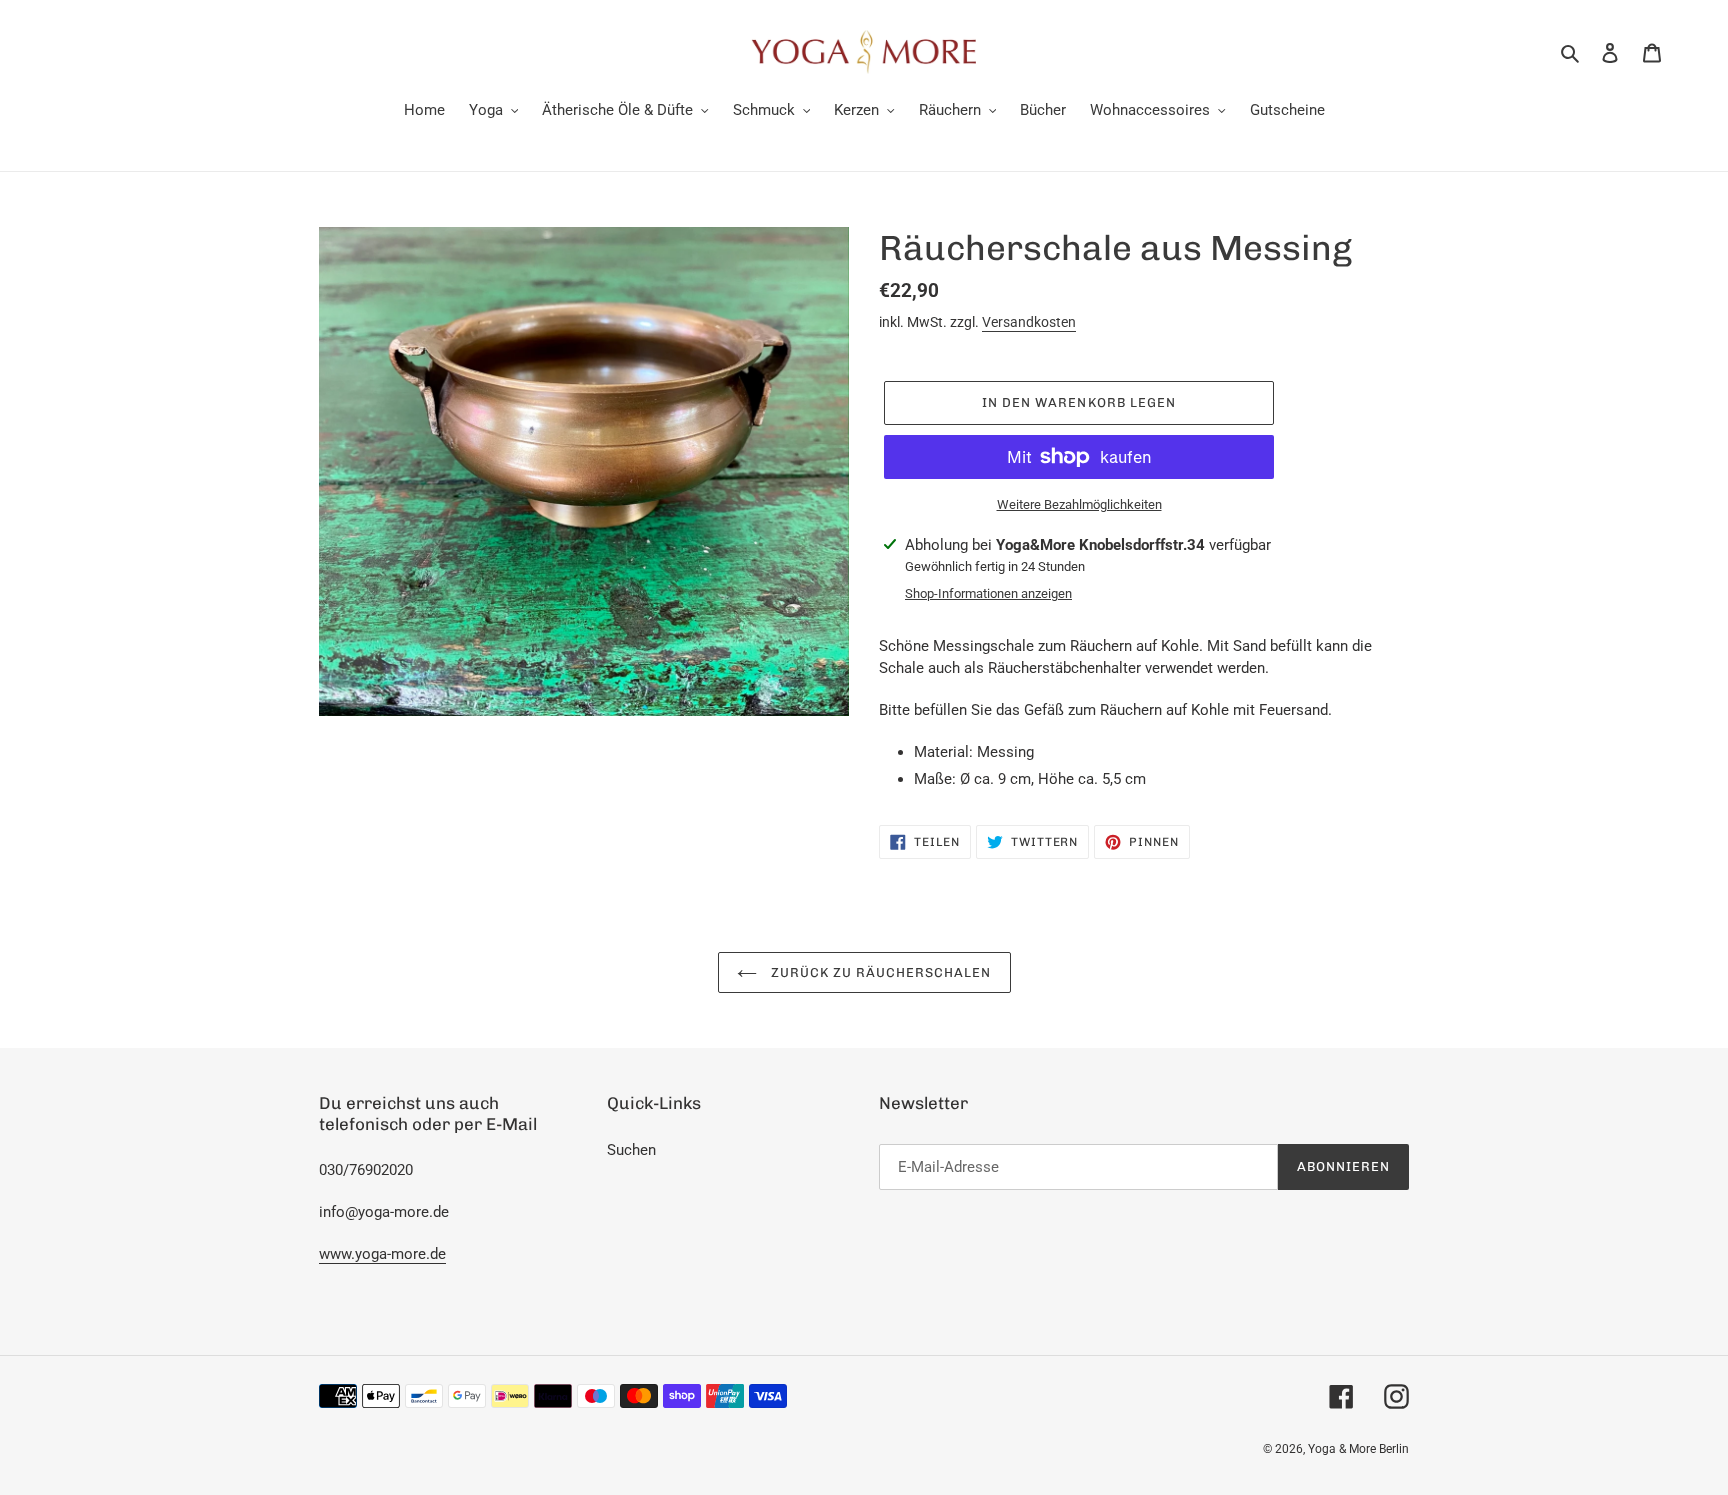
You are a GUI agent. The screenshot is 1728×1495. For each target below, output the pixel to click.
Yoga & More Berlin (1358, 1449)
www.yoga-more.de (382, 1254)
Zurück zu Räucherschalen (879, 972)
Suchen (631, 1150)
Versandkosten (1029, 322)
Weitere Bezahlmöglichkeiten (1079, 504)
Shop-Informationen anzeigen (988, 593)
